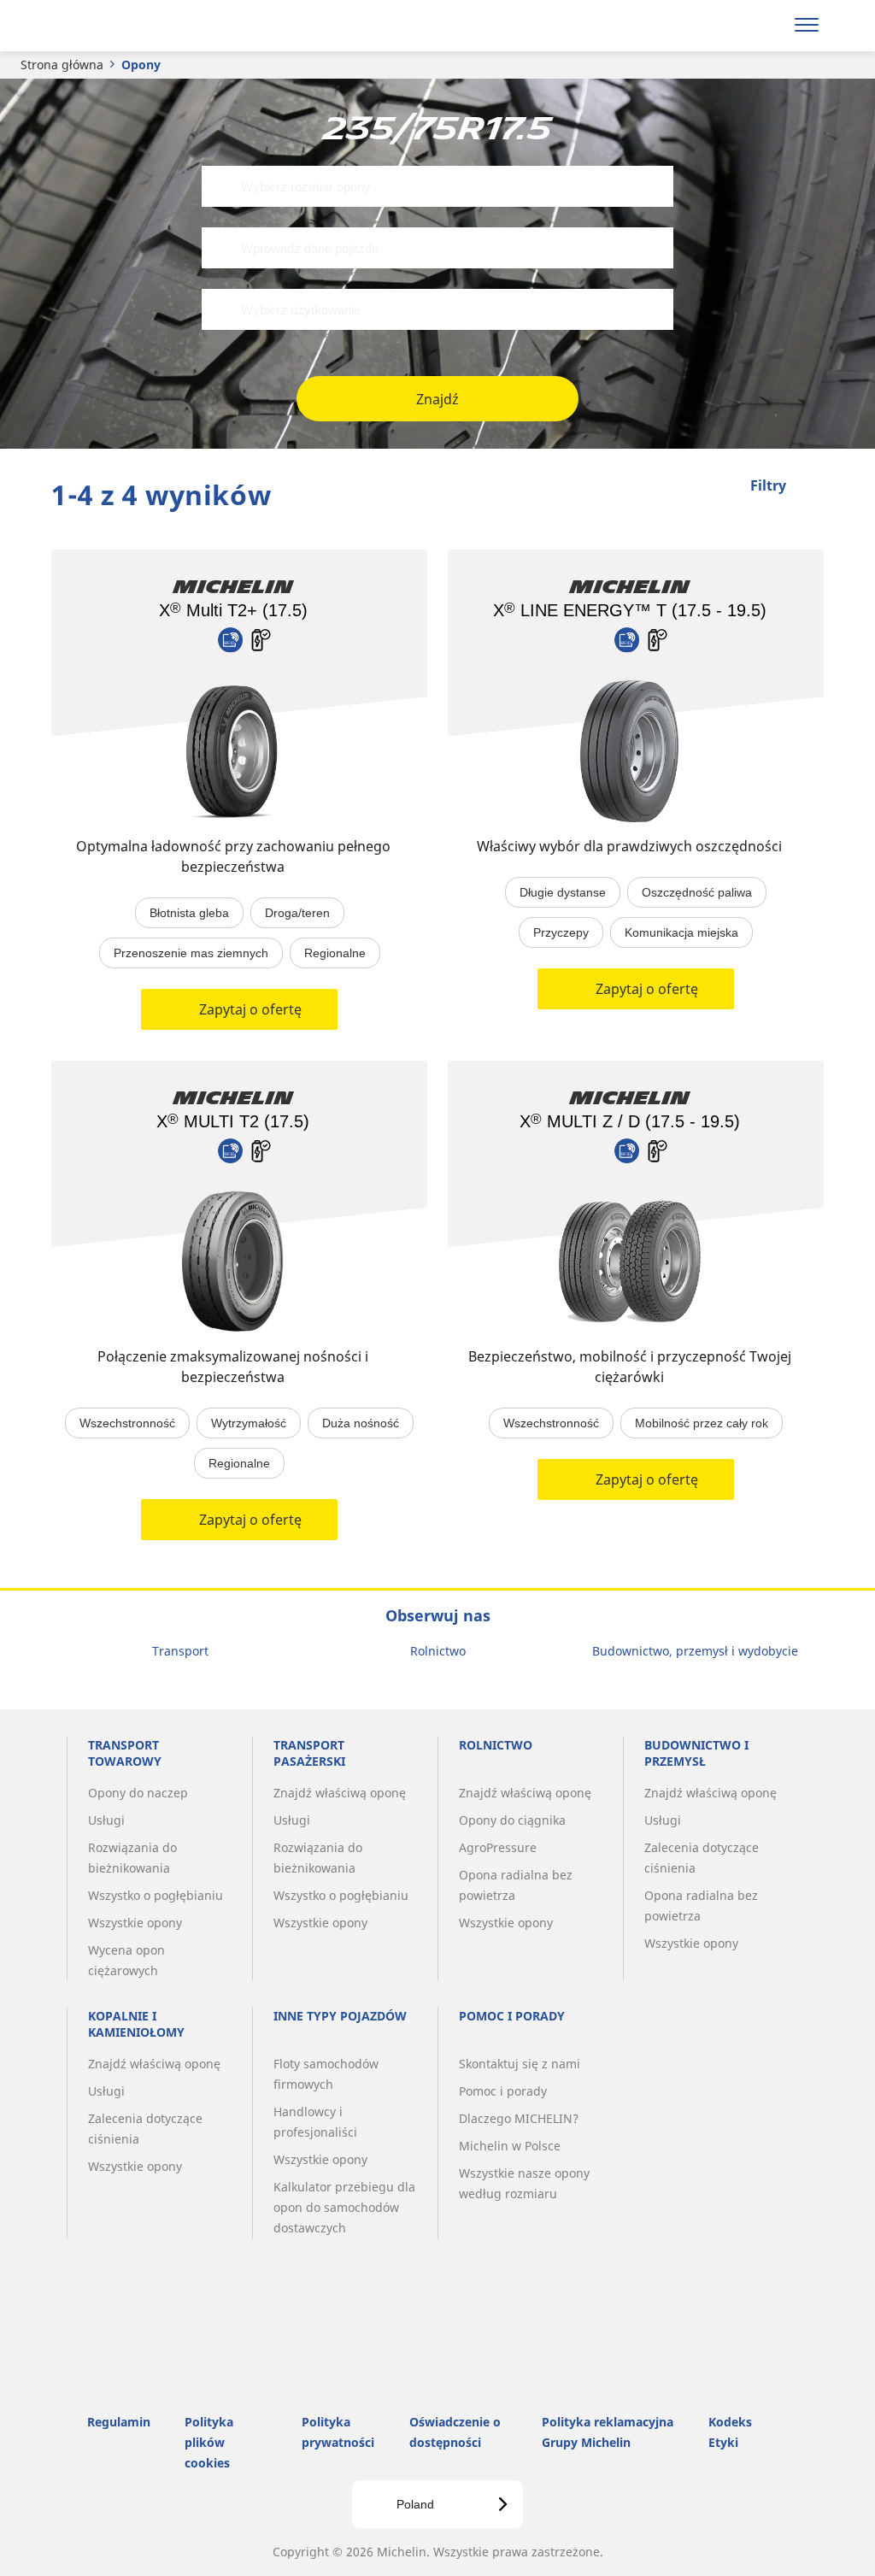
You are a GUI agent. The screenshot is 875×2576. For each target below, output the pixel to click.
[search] (762, 26)
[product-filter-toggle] (811, 487)
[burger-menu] (807, 26)
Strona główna (62, 65)
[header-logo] (118, 26)
